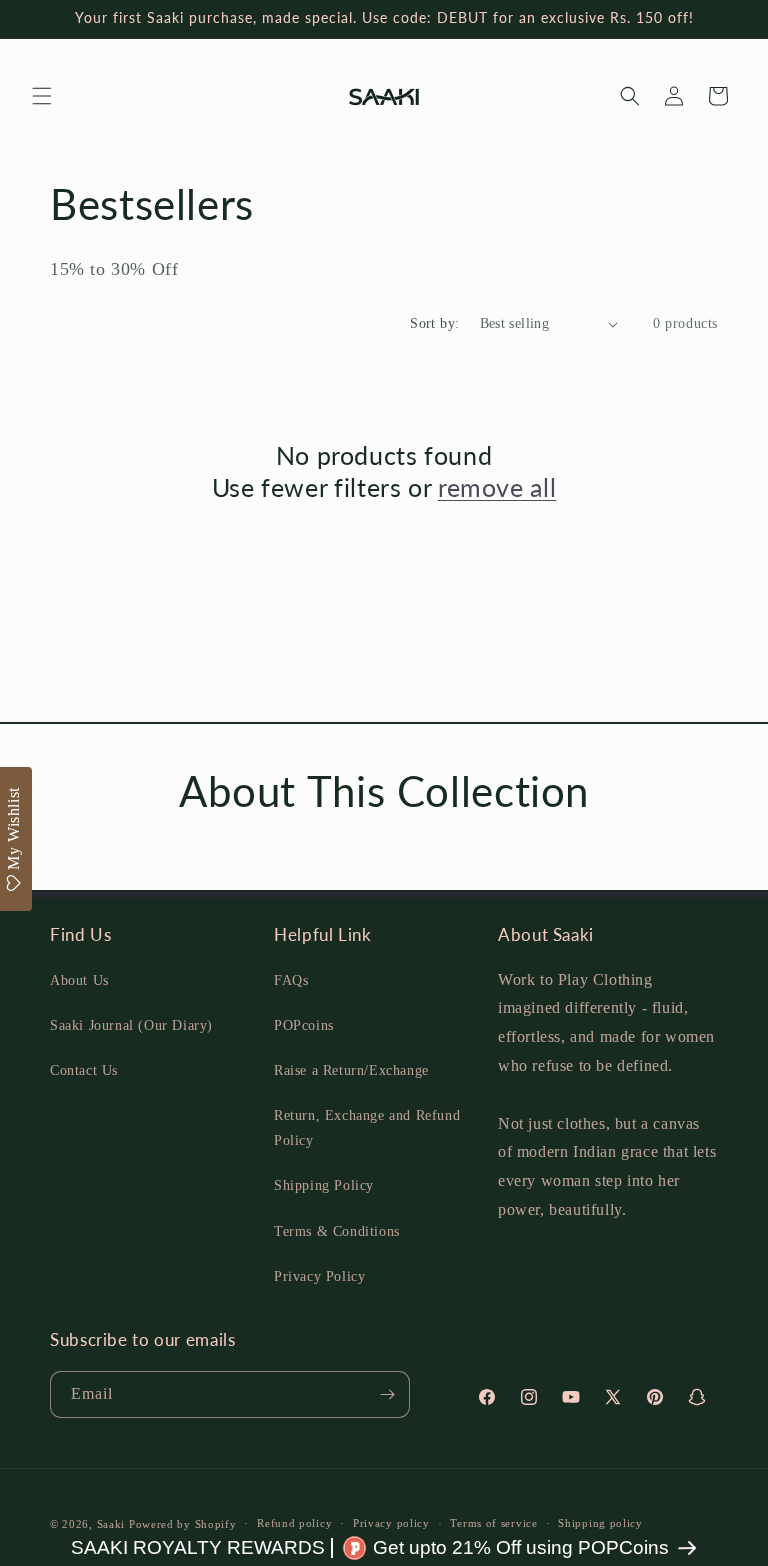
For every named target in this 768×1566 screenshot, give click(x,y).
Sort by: (434, 323)
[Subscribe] (387, 1394)
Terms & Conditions (337, 1231)
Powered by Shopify (183, 1524)
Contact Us (84, 1070)
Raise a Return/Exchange (351, 1070)
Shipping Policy (324, 1185)
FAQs (291, 980)
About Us (79, 980)
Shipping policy (600, 1523)
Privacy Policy (319, 1276)
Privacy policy (391, 1523)
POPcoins (304, 1025)
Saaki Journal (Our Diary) (131, 1025)
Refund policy (294, 1523)
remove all (497, 487)
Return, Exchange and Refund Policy (367, 1128)
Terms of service (493, 1523)
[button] (42, 96)
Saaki (111, 1524)
